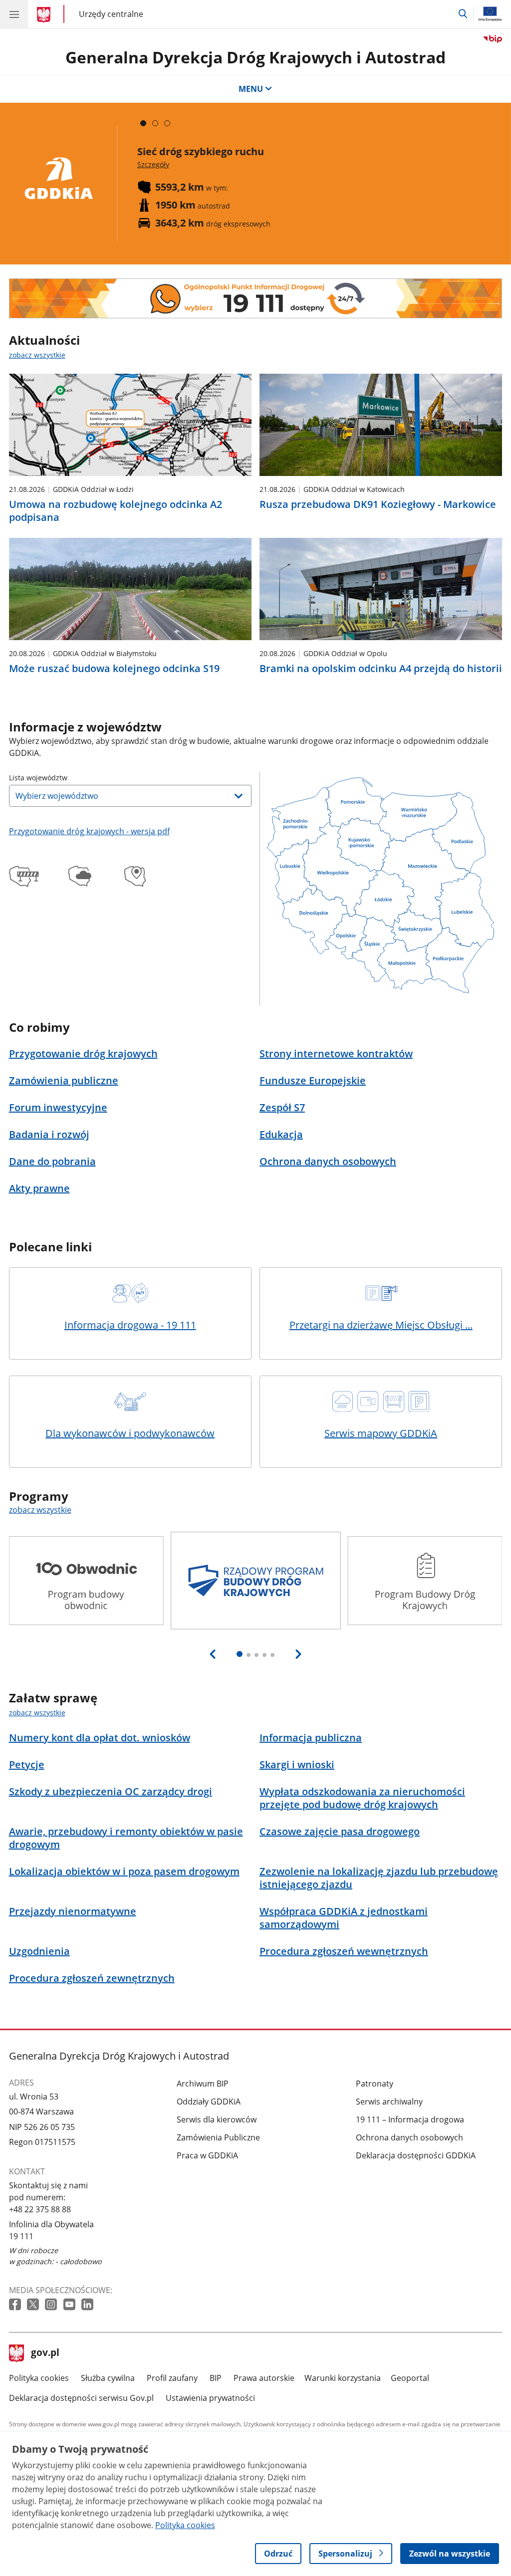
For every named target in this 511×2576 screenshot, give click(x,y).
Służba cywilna (108, 2378)
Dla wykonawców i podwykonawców (130, 1433)
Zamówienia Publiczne (218, 2137)
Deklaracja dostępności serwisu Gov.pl (81, 2398)
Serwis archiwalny (389, 2102)
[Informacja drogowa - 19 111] (256, 298)
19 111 (21, 2236)
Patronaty (375, 2084)
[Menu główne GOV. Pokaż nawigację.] (14, 14)
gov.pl (45, 2353)
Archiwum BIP (203, 2084)
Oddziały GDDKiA (209, 2102)
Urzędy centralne (111, 14)
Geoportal (410, 2378)
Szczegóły (153, 164)
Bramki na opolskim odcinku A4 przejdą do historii (381, 669)
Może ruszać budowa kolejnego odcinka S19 (114, 669)
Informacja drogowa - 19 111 (130, 1325)
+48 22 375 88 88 (40, 2209)
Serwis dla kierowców (217, 2119)
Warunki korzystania (343, 2378)
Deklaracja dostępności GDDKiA (416, 2155)
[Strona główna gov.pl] (45, 15)
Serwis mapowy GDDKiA (381, 1433)
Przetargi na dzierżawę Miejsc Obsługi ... (381, 1325)
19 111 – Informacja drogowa (410, 2119)
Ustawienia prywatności (210, 2398)
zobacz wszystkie (37, 355)
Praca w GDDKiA (207, 2155)
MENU (251, 89)
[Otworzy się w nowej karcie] (16, 2305)
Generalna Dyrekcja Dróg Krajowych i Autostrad (255, 57)
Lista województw (38, 778)
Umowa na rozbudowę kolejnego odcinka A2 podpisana (116, 511)
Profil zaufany (172, 2378)
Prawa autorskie (264, 2378)
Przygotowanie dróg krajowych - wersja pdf (89, 831)
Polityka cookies (39, 2378)
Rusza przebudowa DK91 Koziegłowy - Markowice (378, 504)
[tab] (143, 123)
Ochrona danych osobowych (409, 2137)
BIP (216, 2378)
